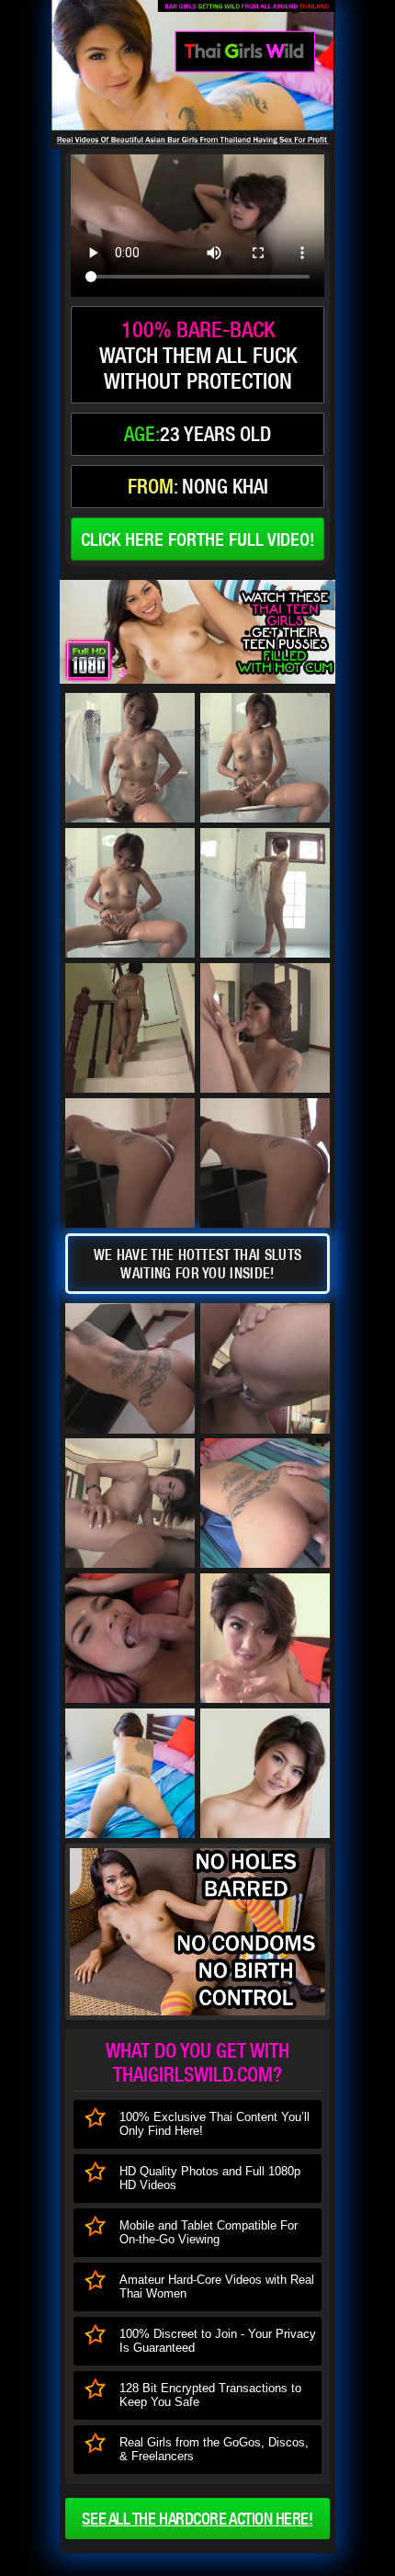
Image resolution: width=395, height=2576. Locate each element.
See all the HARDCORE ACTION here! (197, 2519)
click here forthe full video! (198, 539)
